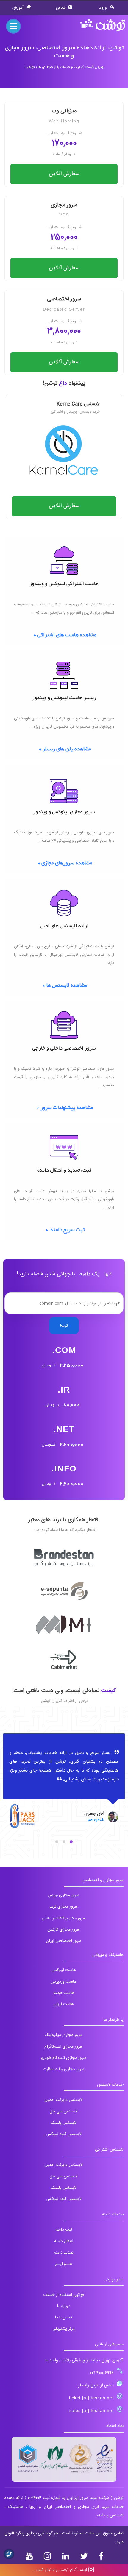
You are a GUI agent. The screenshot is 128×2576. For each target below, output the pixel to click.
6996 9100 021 (102, 2373)
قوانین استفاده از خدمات (64, 2295)
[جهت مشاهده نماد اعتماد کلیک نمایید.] (64, 2459)
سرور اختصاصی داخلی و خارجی (64, 1049)
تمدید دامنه (64, 2253)
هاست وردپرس (64, 1982)
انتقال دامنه (64, 2241)
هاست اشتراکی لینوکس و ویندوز (64, 584)
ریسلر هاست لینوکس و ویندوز (64, 698)
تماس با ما (64, 2318)
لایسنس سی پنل (64, 2112)
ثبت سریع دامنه (67, 1230)
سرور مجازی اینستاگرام (64, 2047)
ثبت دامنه (64, 2230)
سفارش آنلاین (64, 174)
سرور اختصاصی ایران (64, 1941)
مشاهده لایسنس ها (67, 986)
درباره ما (64, 2306)
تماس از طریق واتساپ (95, 2385)
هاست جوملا (64, 1993)
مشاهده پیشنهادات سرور (67, 1108)
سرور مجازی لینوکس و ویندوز (64, 812)
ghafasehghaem (82, 1820)
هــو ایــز (64, 2264)
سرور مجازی (64, 209)
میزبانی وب (64, 115)
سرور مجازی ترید (64, 1907)
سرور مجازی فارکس (64, 1930)
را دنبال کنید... (60, 2570)
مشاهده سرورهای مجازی (67, 863)
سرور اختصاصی (64, 303)
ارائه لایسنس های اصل (64, 926)
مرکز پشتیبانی (64, 2329)
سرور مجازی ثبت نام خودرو (64, 2058)
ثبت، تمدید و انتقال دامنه (64, 1171)
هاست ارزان (64, 2004)
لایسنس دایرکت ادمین (64, 2100)
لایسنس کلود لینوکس (64, 2134)
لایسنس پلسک (64, 2123)
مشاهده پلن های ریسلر (67, 749)
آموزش (18, 8)
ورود (104, 8)
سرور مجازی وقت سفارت (64, 2069)
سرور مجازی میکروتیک (64, 2035)
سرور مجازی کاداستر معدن (64, 1918)
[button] (71, 1842)
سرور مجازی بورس (64, 1895)
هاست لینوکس (64, 1970)
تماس (61, 8)
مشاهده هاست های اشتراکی (67, 635)
